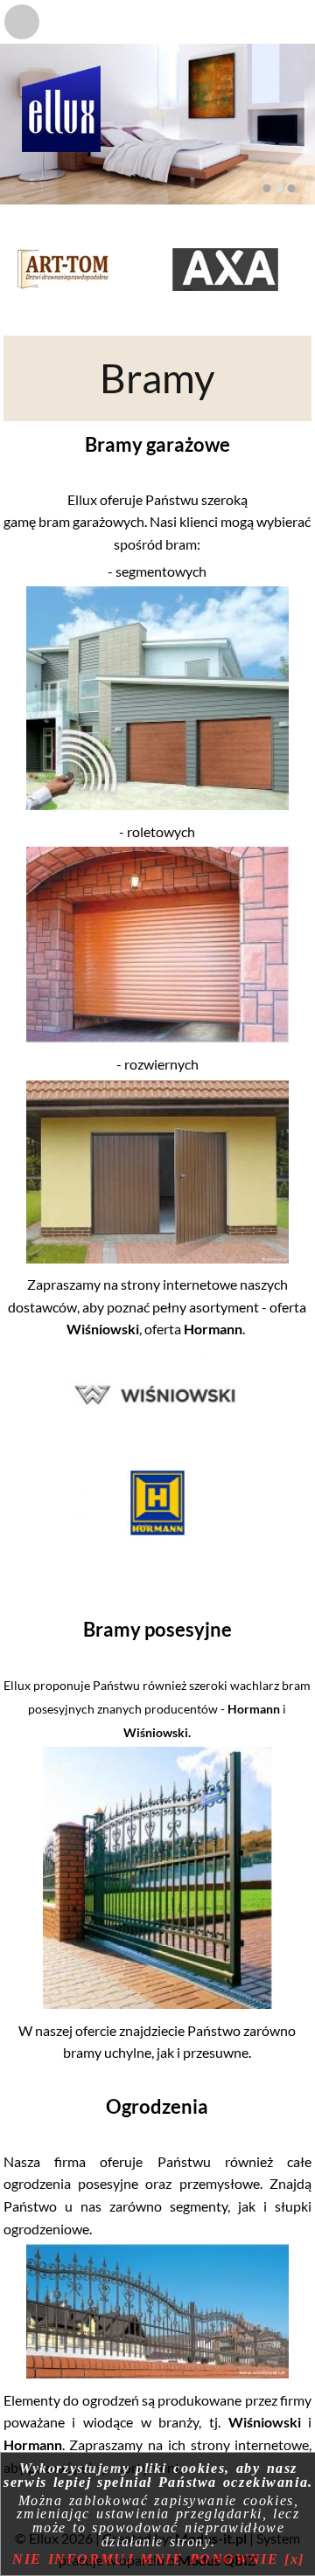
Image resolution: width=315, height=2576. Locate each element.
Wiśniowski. (157, 1732)
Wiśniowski (103, 1329)
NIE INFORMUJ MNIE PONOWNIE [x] (158, 2559)
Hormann (213, 1329)
